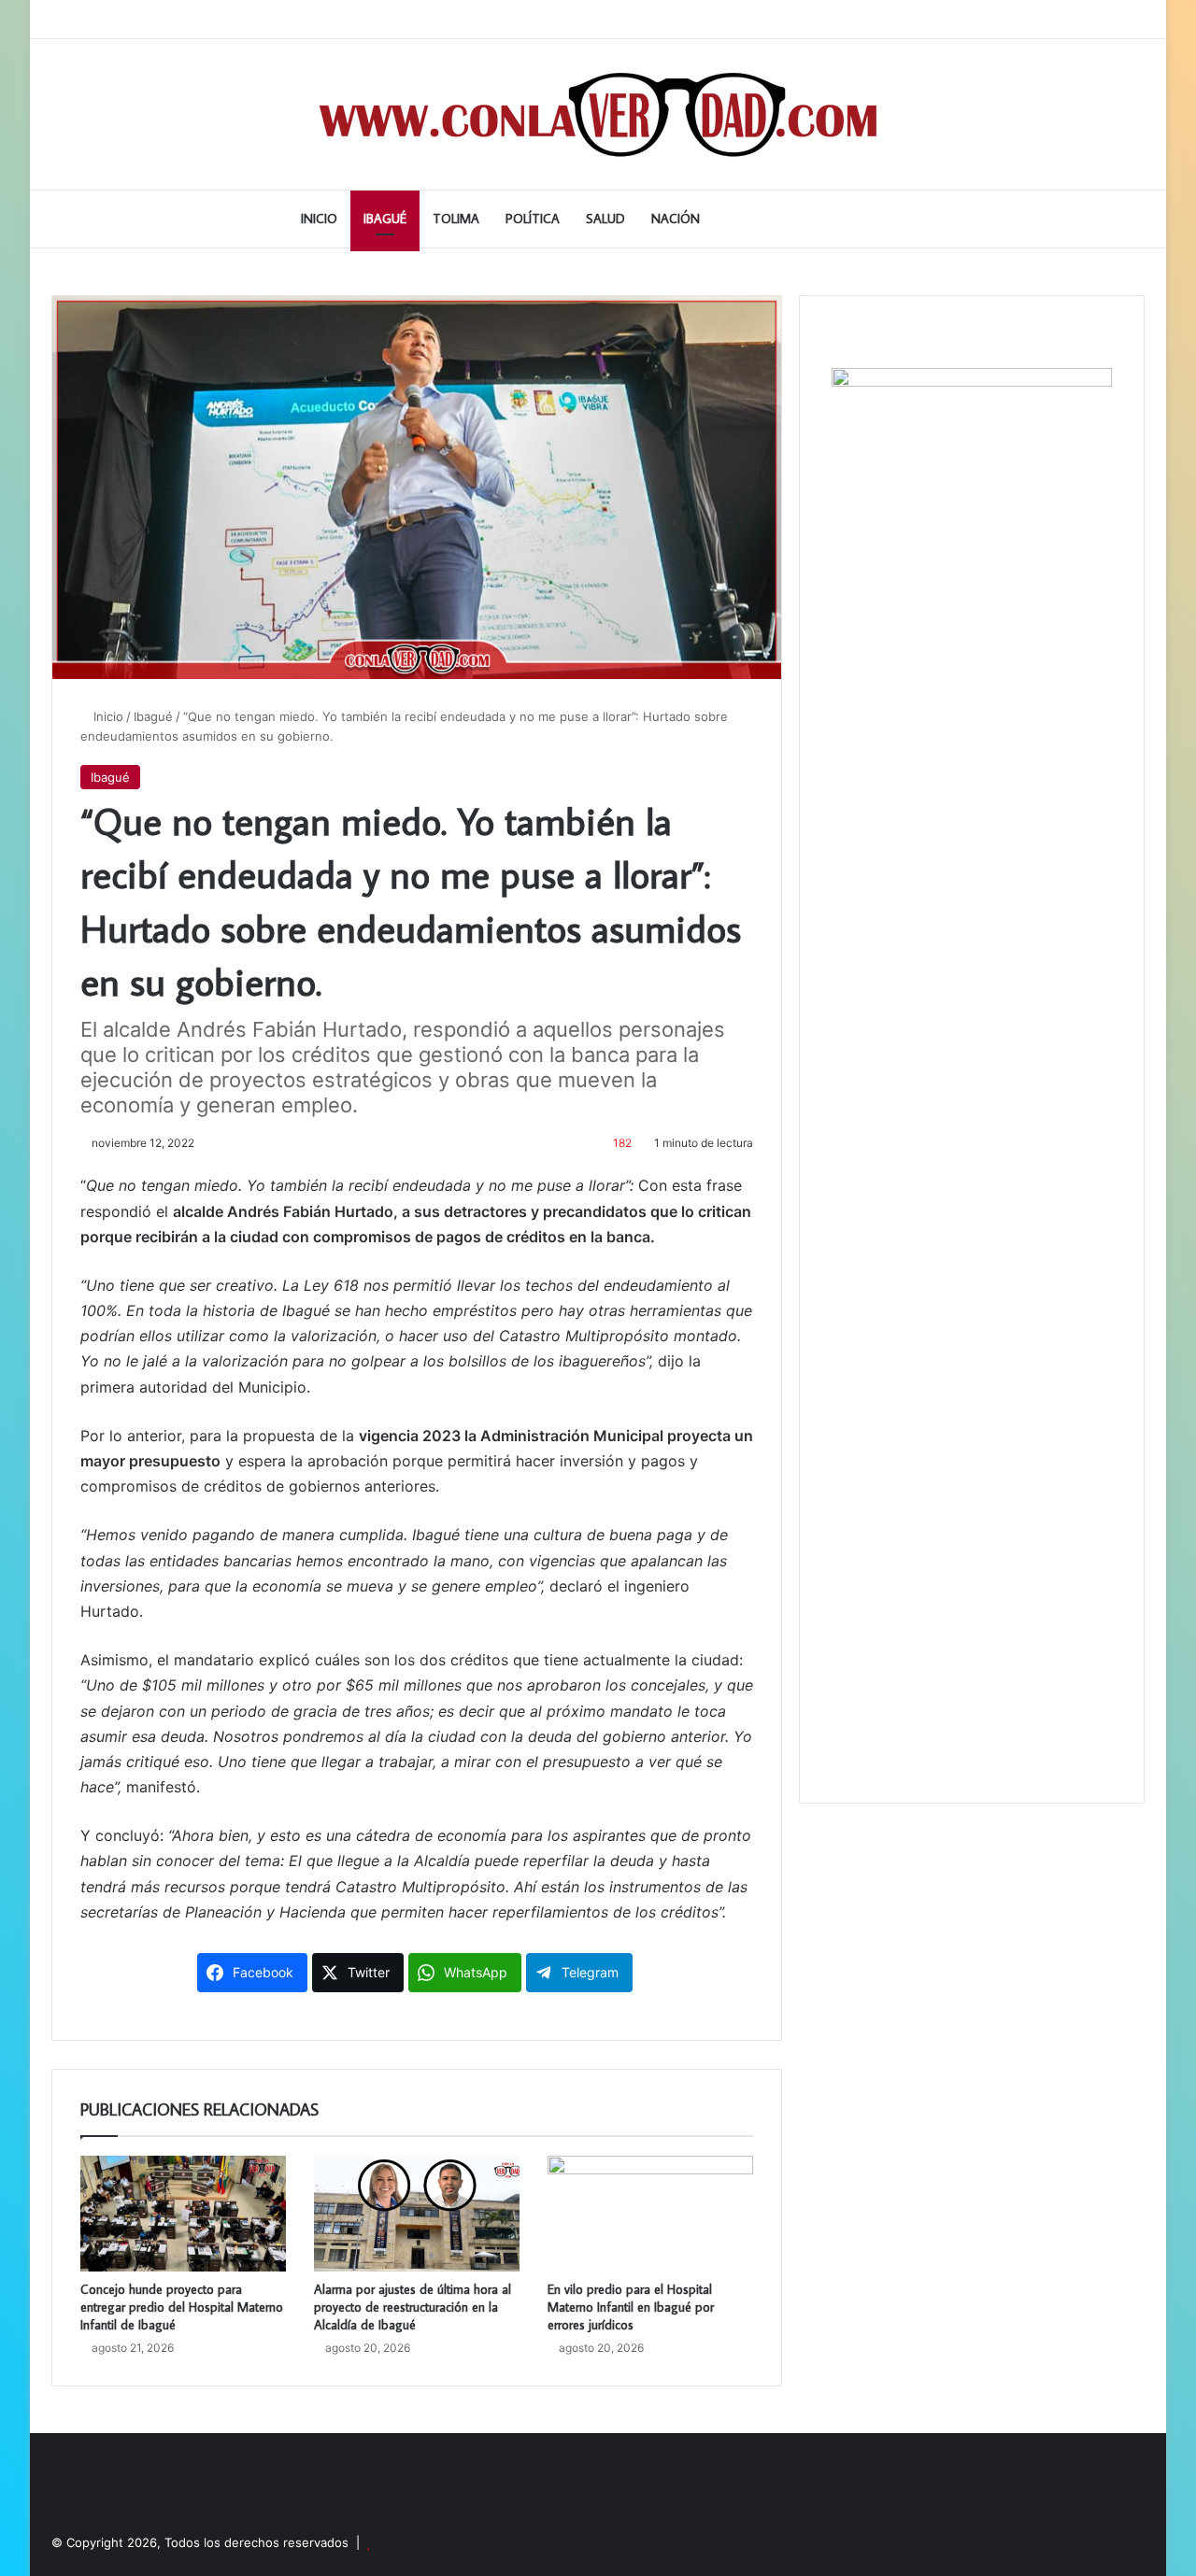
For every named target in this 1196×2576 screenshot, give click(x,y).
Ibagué (385, 219)
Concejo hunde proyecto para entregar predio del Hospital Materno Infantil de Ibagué (182, 2307)
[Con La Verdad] (598, 114)
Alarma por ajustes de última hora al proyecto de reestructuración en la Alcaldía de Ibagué (413, 2307)
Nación (676, 219)
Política (533, 219)
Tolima (456, 219)
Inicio (319, 219)
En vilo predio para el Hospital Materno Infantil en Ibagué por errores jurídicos (631, 2307)
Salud (605, 219)
